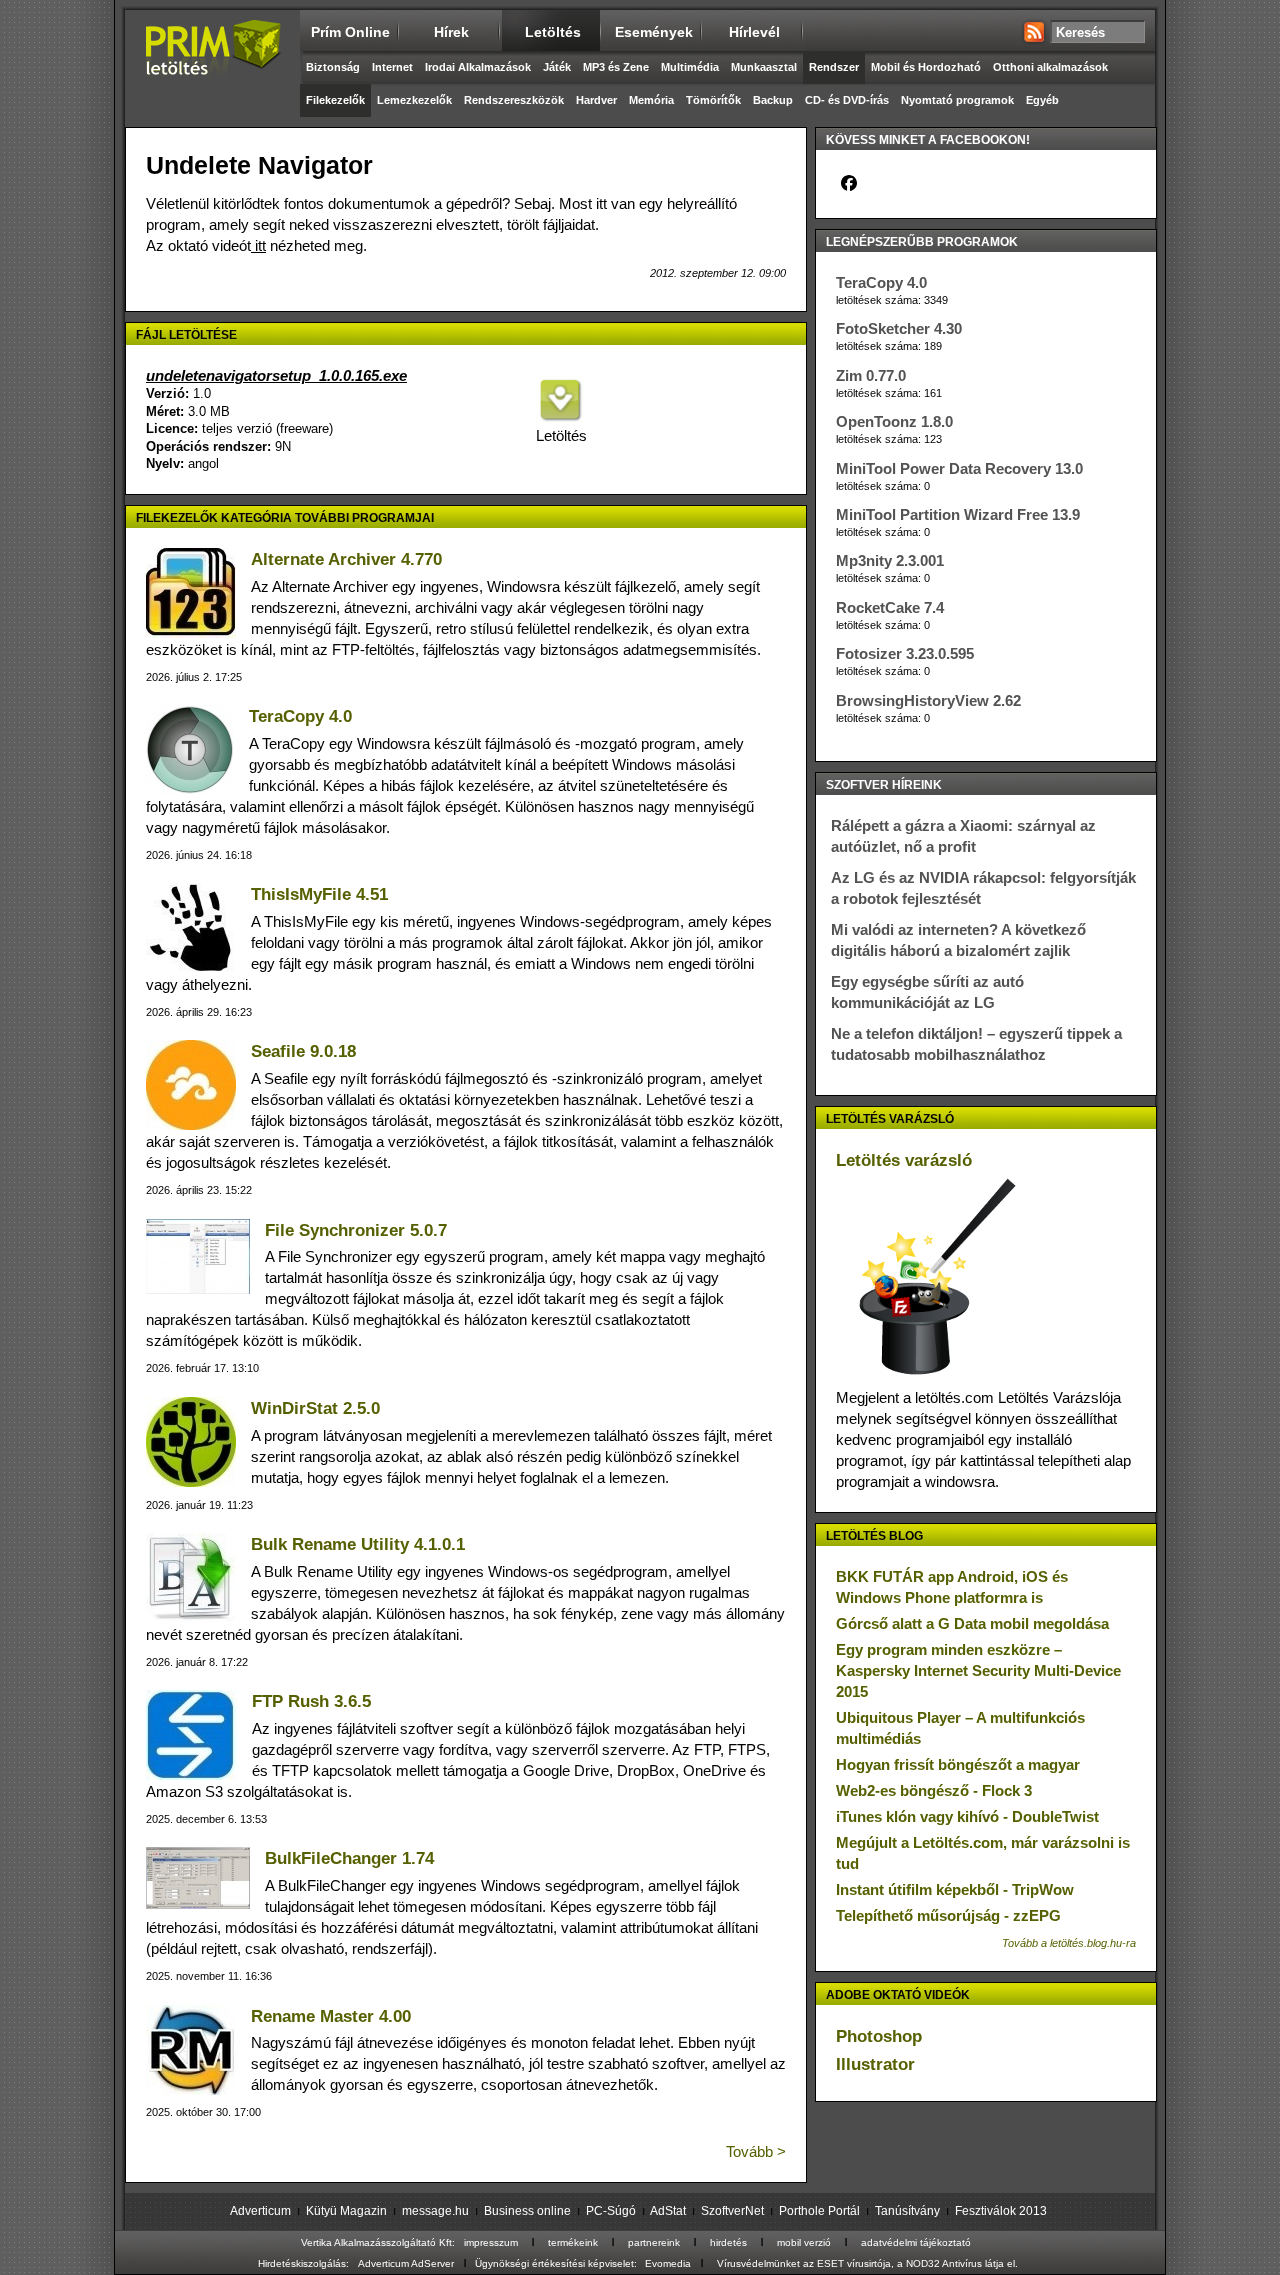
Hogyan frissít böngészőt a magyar (958, 1764)
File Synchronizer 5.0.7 (356, 1230)
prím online (350, 32)
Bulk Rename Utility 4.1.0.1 (358, 1544)
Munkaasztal (764, 67)
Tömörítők (713, 100)
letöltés (553, 32)
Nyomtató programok (957, 100)
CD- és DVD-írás (847, 100)
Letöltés (560, 435)
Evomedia (668, 2263)
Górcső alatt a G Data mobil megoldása (972, 1623)
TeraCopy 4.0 (300, 716)
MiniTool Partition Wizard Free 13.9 (958, 514)
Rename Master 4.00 (331, 2016)
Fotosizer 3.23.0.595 (905, 653)
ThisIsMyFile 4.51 (319, 894)
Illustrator (875, 2064)
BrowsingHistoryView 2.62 (928, 700)
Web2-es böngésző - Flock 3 (934, 1790)
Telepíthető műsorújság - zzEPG (948, 1915)
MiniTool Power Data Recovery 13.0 (959, 468)
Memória (651, 100)
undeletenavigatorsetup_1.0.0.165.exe (276, 375)
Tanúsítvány (907, 2211)
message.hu (435, 2211)
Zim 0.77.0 (871, 375)
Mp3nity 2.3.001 (890, 560)
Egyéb (1042, 100)
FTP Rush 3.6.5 (311, 1701)
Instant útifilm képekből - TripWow (955, 1889)
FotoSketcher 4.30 (899, 328)
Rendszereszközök (514, 100)
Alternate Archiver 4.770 (346, 559)
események (654, 32)
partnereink (654, 2242)
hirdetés (728, 2242)
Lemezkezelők (414, 100)
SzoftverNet (732, 2211)
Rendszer (834, 67)
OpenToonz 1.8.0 (894, 421)
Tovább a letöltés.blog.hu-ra (1069, 1943)
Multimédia (690, 67)
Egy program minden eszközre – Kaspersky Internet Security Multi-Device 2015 (978, 1670)
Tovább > (756, 2151)
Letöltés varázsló (904, 1160)
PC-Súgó (611, 2211)
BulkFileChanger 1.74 (349, 1858)
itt (258, 245)
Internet (392, 67)
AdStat (668, 2211)
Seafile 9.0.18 (303, 1051)
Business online (527, 2211)
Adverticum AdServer (406, 2263)
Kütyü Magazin (346, 2211)
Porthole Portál (819, 2211)
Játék (557, 67)
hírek (451, 32)
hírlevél (754, 32)
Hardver (596, 100)
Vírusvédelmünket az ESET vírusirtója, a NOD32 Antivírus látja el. (867, 2263)
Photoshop (879, 2036)
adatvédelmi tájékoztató (916, 2242)
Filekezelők (335, 100)
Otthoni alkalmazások (1050, 67)
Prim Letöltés (212, 65)
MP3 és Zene (616, 67)
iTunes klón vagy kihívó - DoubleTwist (967, 1816)
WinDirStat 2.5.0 (315, 1408)
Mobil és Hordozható (926, 67)
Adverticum (260, 2211)
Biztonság (333, 67)
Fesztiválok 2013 (1001, 2211)
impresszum (491, 2242)
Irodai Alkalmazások (478, 67)
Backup (773, 100)
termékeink (573, 2242)
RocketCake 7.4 (890, 607)
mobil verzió (804, 2242)
